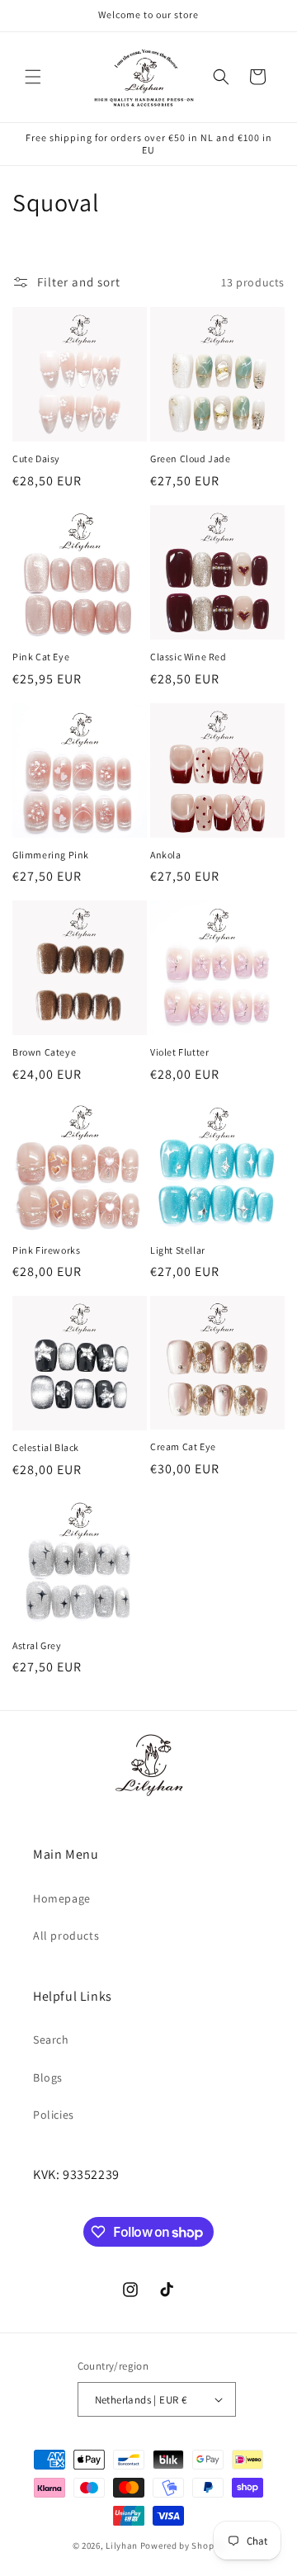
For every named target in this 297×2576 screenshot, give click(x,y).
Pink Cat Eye (41, 657)
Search (51, 2040)
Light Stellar (178, 1250)
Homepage (62, 1898)
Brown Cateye (44, 1052)
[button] (33, 77)
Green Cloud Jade (191, 458)
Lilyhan (122, 2545)
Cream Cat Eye (183, 1446)
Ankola (166, 855)
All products (66, 1936)
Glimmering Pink (51, 855)
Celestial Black (46, 1447)
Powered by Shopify (183, 2545)
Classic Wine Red (189, 657)
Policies (54, 2115)
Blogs (48, 2077)
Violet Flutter (179, 1052)
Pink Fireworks (46, 1250)
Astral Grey (37, 1645)
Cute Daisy (36, 458)
